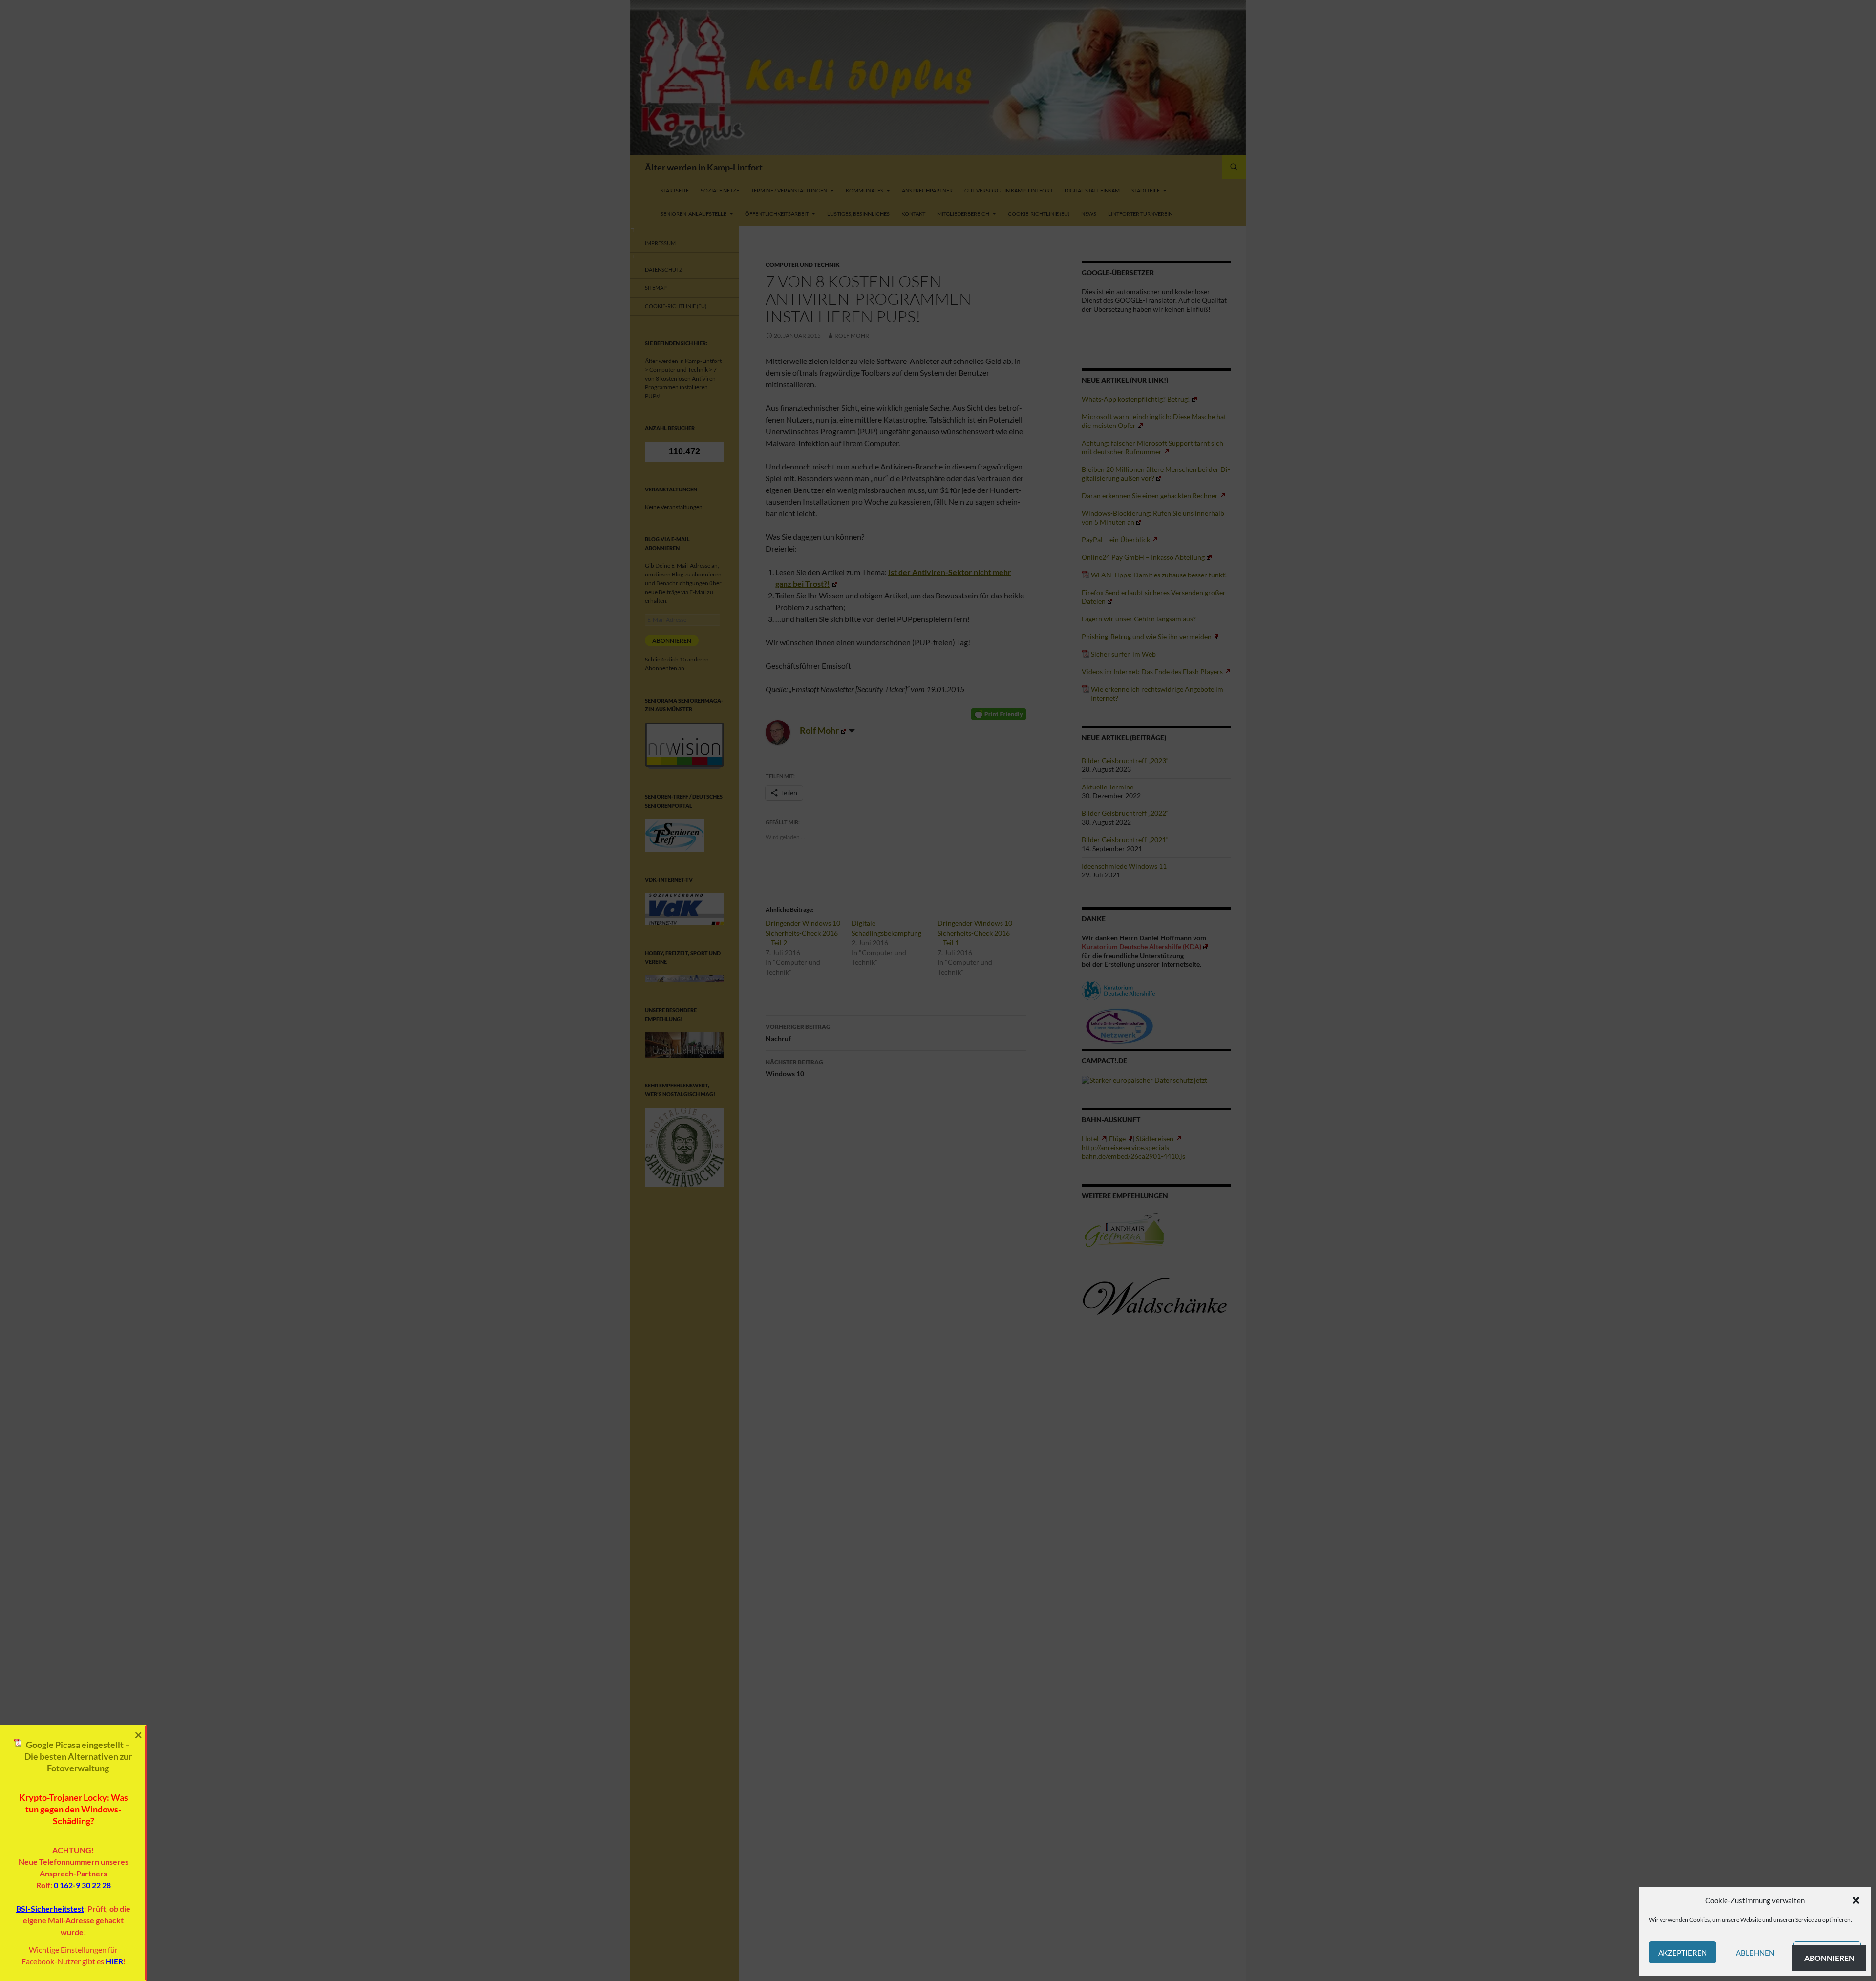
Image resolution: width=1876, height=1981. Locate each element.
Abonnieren (1829, 1958)
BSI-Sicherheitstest (50, 1908)
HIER (114, 1961)
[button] (1856, 1900)
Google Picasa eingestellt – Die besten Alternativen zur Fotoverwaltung (78, 1756)
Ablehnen (1755, 1953)
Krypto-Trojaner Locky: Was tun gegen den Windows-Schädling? (74, 1809)
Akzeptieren (1683, 1953)
